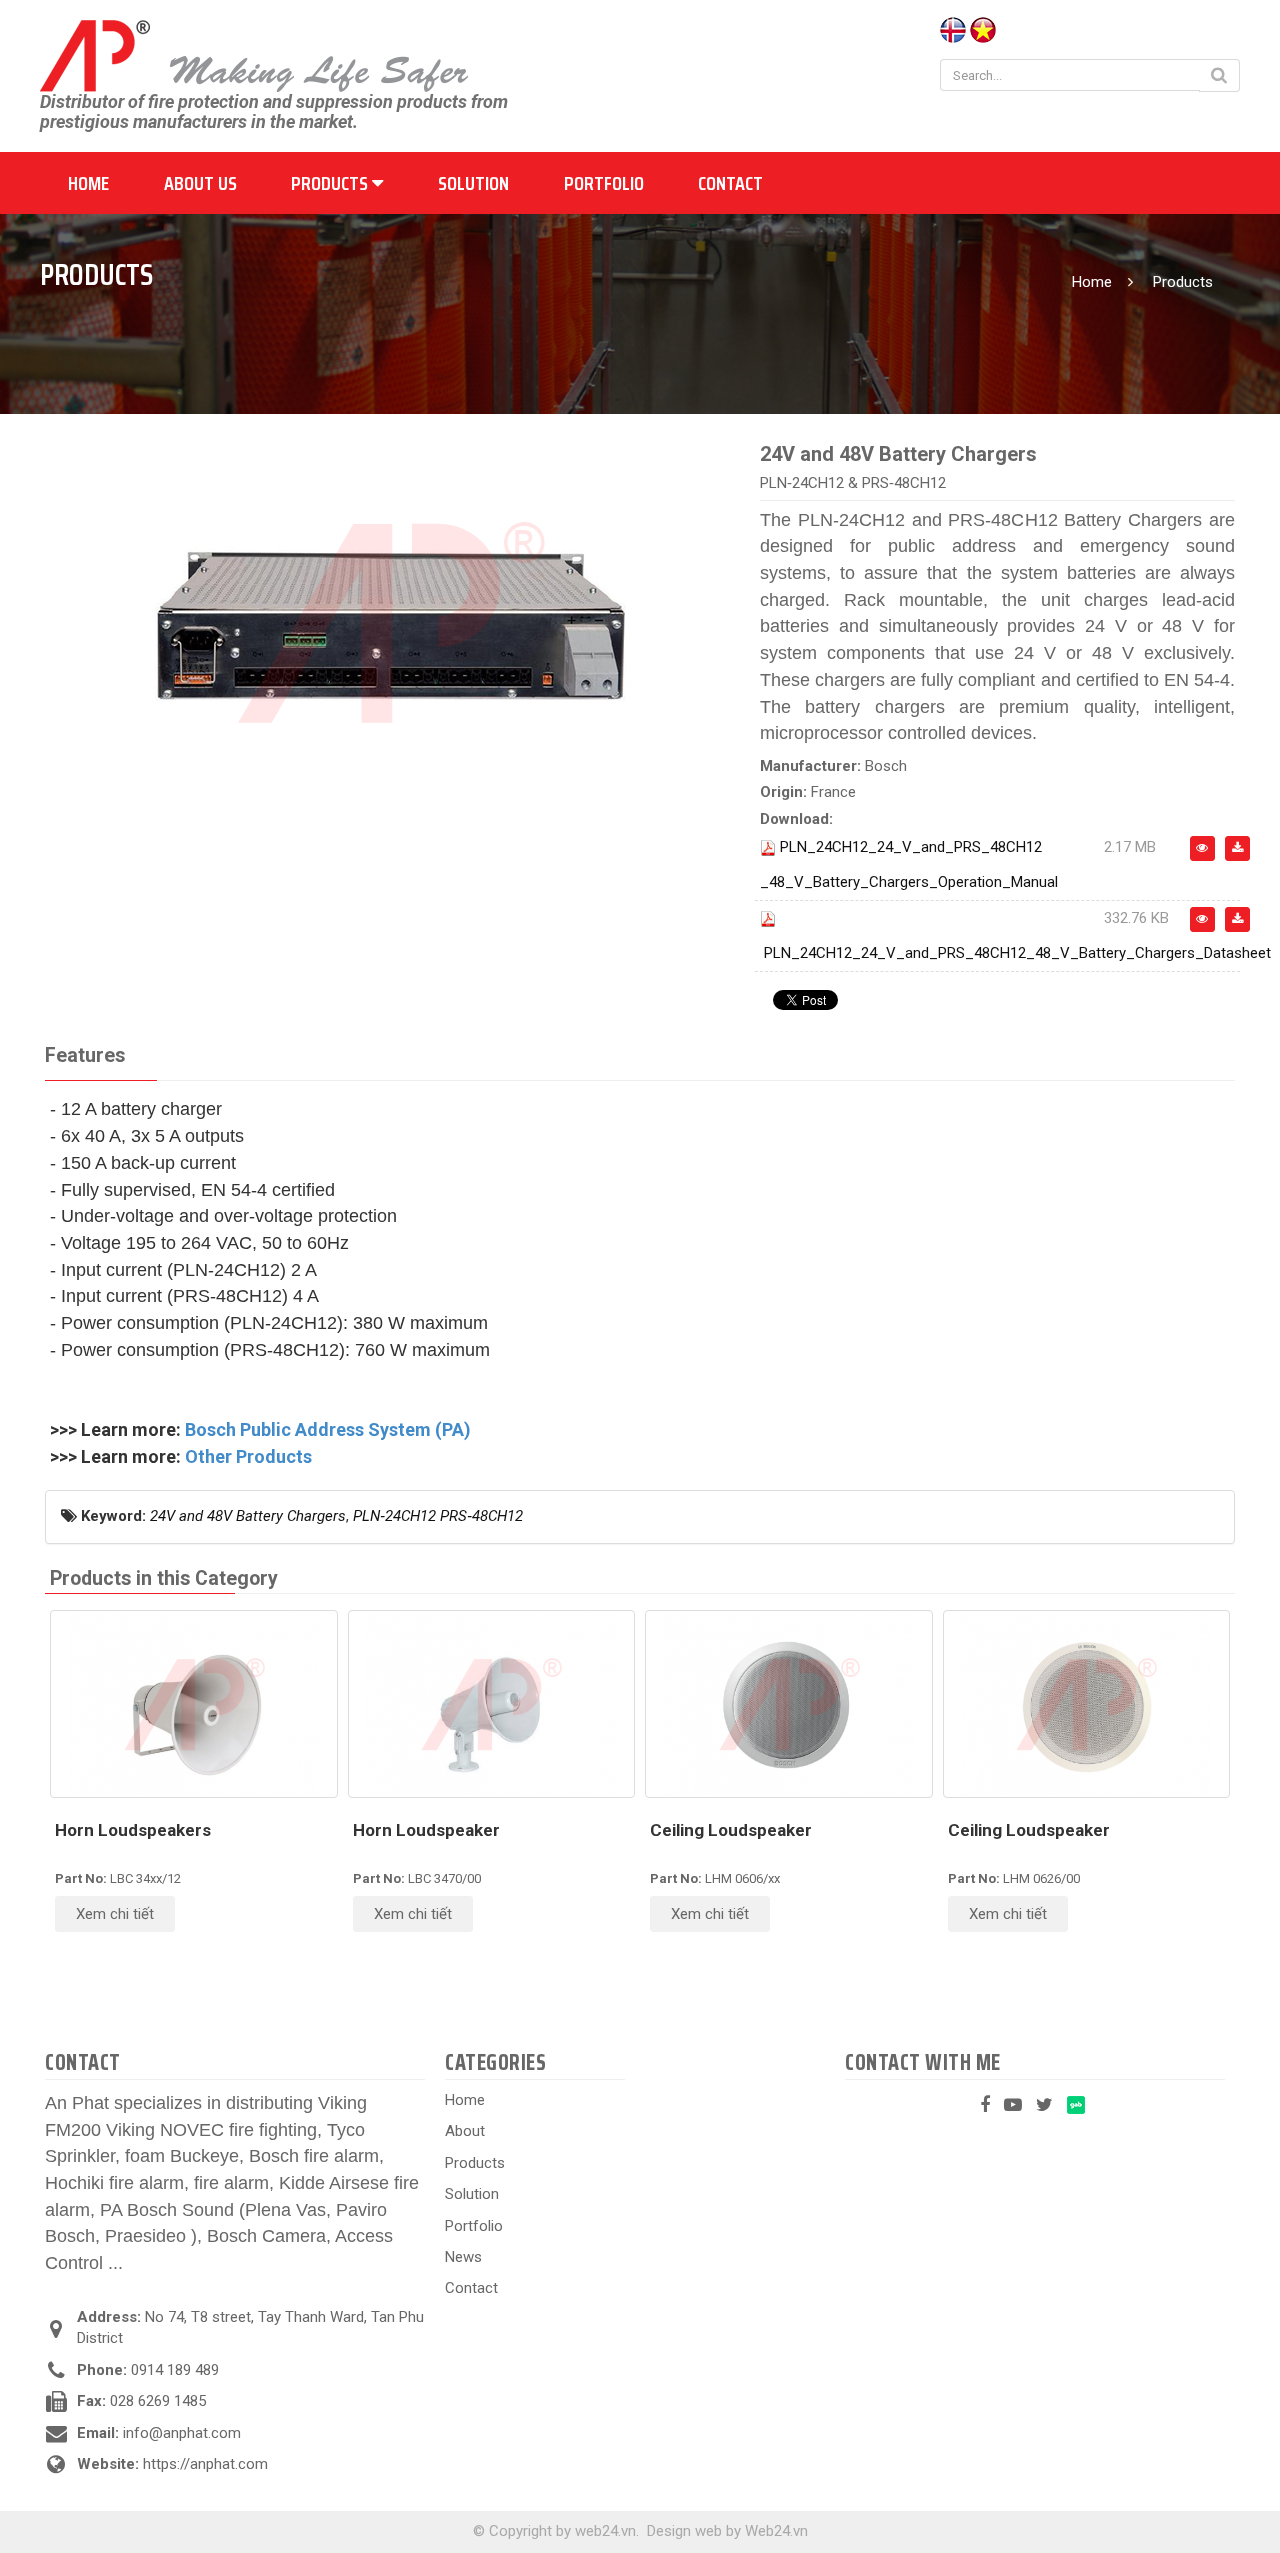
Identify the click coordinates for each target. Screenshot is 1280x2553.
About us (200, 183)
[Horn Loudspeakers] (194, 1704)
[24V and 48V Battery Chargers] (390, 621)
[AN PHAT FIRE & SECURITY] (254, 55)
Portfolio (604, 183)
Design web (684, 2531)
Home (88, 183)
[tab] (85, 1056)
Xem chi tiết (115, 1914)
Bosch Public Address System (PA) (328, 1429)
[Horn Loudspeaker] (492, 1704)
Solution (473, 183)
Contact (730, 183)
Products (331, 183)
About (465, 2131)
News (463, 2257)
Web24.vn (776, 2531)
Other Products (248, 1456)
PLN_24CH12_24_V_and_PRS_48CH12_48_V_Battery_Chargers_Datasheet (1017, 953)
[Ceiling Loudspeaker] (789, 1704)
